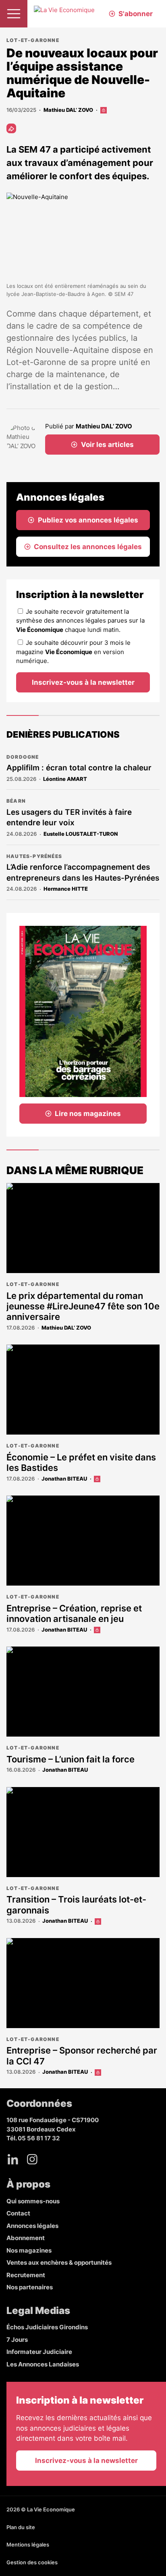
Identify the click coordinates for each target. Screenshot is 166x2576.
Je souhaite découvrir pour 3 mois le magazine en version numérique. (73, 652)
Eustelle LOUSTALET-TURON (81, 834)
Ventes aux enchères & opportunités (59, 2262)
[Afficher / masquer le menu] (14, 14)
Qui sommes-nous (33, 2201)
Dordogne (23, 757)
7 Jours (17, 2340)
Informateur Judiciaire (39, 2352)
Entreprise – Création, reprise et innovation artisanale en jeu (74, 1613)
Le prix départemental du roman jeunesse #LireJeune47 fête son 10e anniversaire (83, 1306)
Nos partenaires (30, 2287)
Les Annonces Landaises (43, 2364)
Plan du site (21, 2527)
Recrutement (26, 2275)
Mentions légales (28, 2545)
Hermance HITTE (66, 889)
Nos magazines (29, 2250)
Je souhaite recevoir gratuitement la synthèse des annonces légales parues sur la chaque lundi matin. (80, 621)
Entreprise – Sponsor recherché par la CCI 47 (82, 2056)
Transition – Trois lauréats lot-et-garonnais (76, 1905)
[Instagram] (32, 2159)
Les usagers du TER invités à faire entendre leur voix (69, 818)
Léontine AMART (65, 779)
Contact (18, 2213)
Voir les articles (107, 445)
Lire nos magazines (88, 1114)
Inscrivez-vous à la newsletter (83, 682)
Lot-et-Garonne (33, 40)
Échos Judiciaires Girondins (47, 2327)
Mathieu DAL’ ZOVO (68, 110)
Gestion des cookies (32, 2562)
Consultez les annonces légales (88, 547)
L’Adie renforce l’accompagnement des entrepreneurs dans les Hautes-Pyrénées (83, 873)
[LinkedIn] (13, 2159)
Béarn (16, 801)
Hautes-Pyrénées (34, 856)
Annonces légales (32, 2226)
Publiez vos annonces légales (88, 520)
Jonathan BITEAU (64, 1479)
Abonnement (26, 2238)
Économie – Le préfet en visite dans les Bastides (81, 1462)
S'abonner (136, 14)
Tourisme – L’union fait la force (71, 1759)
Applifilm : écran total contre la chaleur (79, 768)
